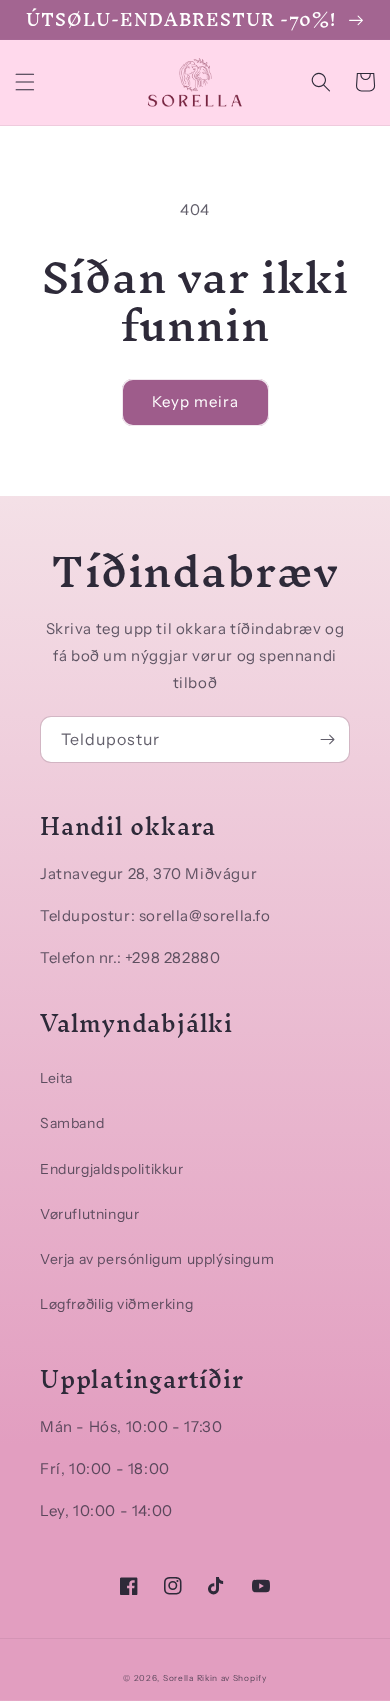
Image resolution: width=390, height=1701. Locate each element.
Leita (56, 1078)
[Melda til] (327, 739)
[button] (25, 82)
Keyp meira (195, 401)
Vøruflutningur (89, 1214)
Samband (72, 1123)
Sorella (178, 1678)
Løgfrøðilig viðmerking (116, 1304)
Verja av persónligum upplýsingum (157, 1259)
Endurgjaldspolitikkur (112, 1169)
